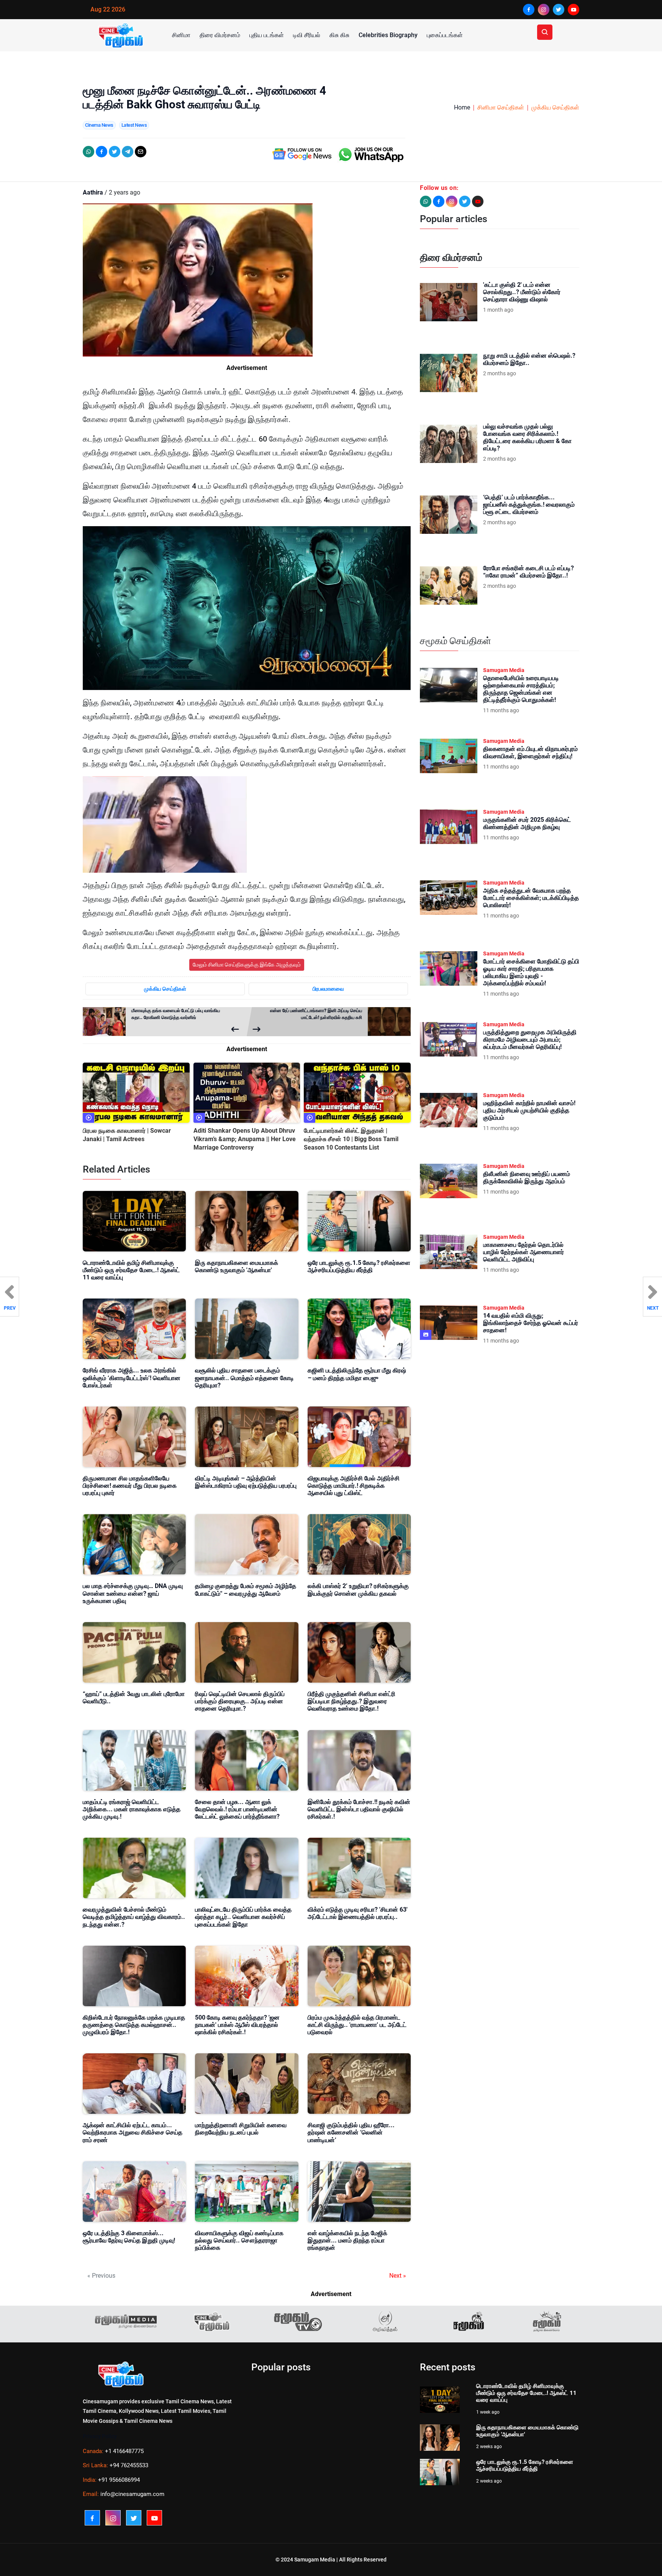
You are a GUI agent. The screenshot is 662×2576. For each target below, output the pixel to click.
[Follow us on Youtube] (478, 201)
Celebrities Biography (388, 35)
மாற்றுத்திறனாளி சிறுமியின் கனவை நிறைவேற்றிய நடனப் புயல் (241, 2129)
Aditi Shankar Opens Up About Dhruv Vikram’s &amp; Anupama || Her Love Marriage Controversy (245, 1139)
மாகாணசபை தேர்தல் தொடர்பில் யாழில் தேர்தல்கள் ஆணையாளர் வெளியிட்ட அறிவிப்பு (524, 1252)
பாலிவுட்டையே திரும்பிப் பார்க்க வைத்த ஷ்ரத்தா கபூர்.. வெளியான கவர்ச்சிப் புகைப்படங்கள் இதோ (243, 1917)
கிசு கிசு (339, 35)
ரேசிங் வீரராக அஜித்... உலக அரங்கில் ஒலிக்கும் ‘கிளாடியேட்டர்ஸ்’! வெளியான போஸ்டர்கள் (132, 1378)
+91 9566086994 (119, 2480)
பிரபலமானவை (328, 989)
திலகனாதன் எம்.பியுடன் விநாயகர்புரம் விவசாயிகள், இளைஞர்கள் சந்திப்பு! (530, 752)
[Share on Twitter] (115, 152)
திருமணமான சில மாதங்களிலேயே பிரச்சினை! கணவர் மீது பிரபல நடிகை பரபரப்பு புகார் (130, 1486)
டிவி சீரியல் (307, 35)
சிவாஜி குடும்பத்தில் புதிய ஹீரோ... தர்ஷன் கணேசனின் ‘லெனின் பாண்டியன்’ (351, 2132)
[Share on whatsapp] (88, 152)
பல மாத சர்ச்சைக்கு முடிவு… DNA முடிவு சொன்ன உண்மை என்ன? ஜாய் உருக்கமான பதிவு (133, 1593)
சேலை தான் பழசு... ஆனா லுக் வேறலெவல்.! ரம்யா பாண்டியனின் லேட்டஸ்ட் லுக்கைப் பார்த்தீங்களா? (237, 1809)
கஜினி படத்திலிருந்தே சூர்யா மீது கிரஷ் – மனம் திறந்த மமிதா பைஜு (357, 1374)
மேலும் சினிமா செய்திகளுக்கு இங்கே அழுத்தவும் (247, 965)
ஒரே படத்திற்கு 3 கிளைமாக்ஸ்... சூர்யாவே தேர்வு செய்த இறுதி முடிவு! (129, 2237)
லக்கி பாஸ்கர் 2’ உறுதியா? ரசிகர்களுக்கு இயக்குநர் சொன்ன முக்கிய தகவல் (358, 1590)
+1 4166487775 (124, 2451)
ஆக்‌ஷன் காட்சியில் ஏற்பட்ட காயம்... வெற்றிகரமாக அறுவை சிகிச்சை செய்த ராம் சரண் (133, 2132)
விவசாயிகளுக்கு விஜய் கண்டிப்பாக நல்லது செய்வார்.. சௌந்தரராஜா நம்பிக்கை (239, 2240)
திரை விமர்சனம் (220, 35)
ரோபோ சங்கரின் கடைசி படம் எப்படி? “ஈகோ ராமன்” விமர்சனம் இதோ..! (528, 572)
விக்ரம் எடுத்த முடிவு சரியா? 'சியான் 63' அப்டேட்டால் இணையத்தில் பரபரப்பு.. (358, 1913)
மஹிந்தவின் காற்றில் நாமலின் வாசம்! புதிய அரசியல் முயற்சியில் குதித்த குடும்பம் (529, 1110)
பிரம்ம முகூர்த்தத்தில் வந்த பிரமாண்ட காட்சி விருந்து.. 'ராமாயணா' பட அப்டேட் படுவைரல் (357, 2025)
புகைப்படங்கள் (445, 35)
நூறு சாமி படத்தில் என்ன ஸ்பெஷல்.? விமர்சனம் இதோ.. (529, 359)
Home (462, 107)
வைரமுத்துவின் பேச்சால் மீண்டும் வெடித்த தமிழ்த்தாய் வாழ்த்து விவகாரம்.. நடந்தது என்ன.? (134, 1917)
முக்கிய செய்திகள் (555, 107)
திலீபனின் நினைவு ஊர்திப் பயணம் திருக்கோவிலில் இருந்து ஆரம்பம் (527, 1178)
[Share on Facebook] (102, 152)
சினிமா (181, 35)
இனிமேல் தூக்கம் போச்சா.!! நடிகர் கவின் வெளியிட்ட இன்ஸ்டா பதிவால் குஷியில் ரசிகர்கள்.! (359, 1809)
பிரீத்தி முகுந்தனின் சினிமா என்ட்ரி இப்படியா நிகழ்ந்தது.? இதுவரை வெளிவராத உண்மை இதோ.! (351, 1701)
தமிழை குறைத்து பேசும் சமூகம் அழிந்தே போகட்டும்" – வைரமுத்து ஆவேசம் (246, 1590)
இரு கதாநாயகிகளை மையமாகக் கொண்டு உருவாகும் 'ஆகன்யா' (237, 1266)
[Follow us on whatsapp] (426, 201)
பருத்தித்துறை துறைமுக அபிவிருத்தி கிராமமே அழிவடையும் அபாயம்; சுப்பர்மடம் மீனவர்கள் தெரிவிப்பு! (530, 1039)
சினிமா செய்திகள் (501, 107)
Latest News (134, 125)
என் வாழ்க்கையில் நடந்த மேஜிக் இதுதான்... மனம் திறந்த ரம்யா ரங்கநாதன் (347, 2240)
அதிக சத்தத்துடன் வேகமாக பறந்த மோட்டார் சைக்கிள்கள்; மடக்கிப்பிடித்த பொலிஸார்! (531, 898)
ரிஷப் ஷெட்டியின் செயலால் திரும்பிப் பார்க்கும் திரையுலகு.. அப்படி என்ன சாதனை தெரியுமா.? (240, 1701)
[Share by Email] (141, 152)
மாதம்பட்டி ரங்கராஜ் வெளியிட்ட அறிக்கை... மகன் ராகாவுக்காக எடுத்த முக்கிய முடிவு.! (132, 1809)
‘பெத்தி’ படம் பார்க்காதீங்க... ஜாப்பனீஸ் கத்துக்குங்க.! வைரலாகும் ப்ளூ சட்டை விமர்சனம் (529, 505)
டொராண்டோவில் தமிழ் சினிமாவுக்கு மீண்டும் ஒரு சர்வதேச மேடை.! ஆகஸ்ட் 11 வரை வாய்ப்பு (131, 1270)
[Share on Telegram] (128, 152)
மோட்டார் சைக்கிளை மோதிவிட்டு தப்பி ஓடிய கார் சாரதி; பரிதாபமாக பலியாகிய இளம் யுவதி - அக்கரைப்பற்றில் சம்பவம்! (531, 972)
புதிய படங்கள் (267, 35)
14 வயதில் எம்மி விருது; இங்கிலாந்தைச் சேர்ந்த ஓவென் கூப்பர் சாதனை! (531, 1323)
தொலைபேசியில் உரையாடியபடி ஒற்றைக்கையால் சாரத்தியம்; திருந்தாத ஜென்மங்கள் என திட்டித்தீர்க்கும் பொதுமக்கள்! (521, 689)
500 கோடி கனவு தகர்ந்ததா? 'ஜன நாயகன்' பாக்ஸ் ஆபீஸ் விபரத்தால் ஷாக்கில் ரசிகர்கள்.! (237, 2025)
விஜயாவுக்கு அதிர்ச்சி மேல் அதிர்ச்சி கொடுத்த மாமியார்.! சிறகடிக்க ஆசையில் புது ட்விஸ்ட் (354, 1486)
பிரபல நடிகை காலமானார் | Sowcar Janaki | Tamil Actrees (127, 1135)
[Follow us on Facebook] (439, 201)
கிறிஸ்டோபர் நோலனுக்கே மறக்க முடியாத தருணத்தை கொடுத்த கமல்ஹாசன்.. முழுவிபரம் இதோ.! (134, 2025)
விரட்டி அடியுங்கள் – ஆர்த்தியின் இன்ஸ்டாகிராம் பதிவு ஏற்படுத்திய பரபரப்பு (246, 1482)
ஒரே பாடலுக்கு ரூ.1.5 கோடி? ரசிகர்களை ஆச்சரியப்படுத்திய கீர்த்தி (359, 1266)
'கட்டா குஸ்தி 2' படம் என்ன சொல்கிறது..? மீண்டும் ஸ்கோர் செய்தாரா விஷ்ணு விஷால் (522, 292)
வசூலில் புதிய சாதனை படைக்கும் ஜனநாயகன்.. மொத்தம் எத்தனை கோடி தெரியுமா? (244, 1378)
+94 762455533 (129, 2465)
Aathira (93, 192)
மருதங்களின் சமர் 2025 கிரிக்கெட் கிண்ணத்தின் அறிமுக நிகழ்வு (527, 823)
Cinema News (99, 125)
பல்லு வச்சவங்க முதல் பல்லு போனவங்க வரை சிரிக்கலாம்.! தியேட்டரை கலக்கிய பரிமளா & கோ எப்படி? (527, 438)
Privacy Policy (100, 2436)
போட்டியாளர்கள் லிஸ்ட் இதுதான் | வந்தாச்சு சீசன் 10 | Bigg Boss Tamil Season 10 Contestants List (351, 1139)
